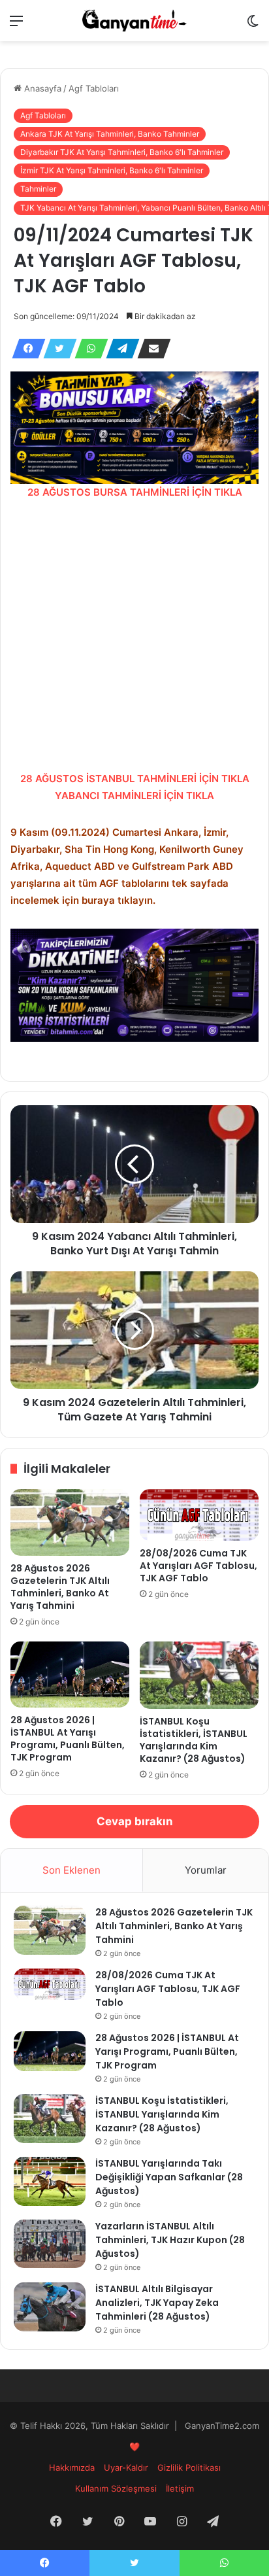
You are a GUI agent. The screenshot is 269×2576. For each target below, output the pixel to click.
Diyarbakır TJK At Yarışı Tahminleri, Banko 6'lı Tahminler (122, 152)
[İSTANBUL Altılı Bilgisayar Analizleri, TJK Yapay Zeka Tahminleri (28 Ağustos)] (50, 2307)
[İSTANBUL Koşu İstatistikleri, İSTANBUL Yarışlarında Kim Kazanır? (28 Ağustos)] (199, 1675)
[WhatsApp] (87, 349)
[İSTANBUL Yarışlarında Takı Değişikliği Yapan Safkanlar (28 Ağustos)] (50, 2181)
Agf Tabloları (94, 88)
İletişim (180, 2488)
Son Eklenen (71, 1870)
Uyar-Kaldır (126, 2467)
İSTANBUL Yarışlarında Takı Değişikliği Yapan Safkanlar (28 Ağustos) (169, 2177)
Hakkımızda (72, 2467)
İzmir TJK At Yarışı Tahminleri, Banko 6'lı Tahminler (112, 170)
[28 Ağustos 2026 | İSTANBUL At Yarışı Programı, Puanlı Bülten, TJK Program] (70, 1674)
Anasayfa (41, 88)
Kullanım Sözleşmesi (116, 2488)
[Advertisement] (134, 636)
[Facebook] (25, 349)
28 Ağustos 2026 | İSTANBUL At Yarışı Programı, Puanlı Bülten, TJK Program (68, 1739)
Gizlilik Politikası (189, 2467)
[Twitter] (56, 349)
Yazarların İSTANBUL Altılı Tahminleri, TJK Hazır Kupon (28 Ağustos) (170, 2240)
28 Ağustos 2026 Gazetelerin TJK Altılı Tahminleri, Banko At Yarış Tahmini (60, 1587)
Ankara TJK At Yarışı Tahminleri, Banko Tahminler (110, 134)
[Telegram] (119, 349)
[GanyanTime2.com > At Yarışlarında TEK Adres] (134, 21)
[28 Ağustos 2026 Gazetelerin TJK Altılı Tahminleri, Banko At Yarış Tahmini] (70, 1523)
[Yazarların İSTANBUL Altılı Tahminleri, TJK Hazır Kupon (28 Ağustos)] (50, 2244)
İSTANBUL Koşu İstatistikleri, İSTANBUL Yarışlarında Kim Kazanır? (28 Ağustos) (194, 1740)
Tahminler (38, 189)
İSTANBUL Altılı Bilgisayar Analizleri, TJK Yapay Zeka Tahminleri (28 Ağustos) (157, 2303)
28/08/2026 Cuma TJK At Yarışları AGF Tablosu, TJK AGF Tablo (198, 1566)
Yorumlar (206, 1870)
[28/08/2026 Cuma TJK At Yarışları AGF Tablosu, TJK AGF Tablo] (199, 1515)
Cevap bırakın (135, 1821)
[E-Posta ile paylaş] (150, 349)
